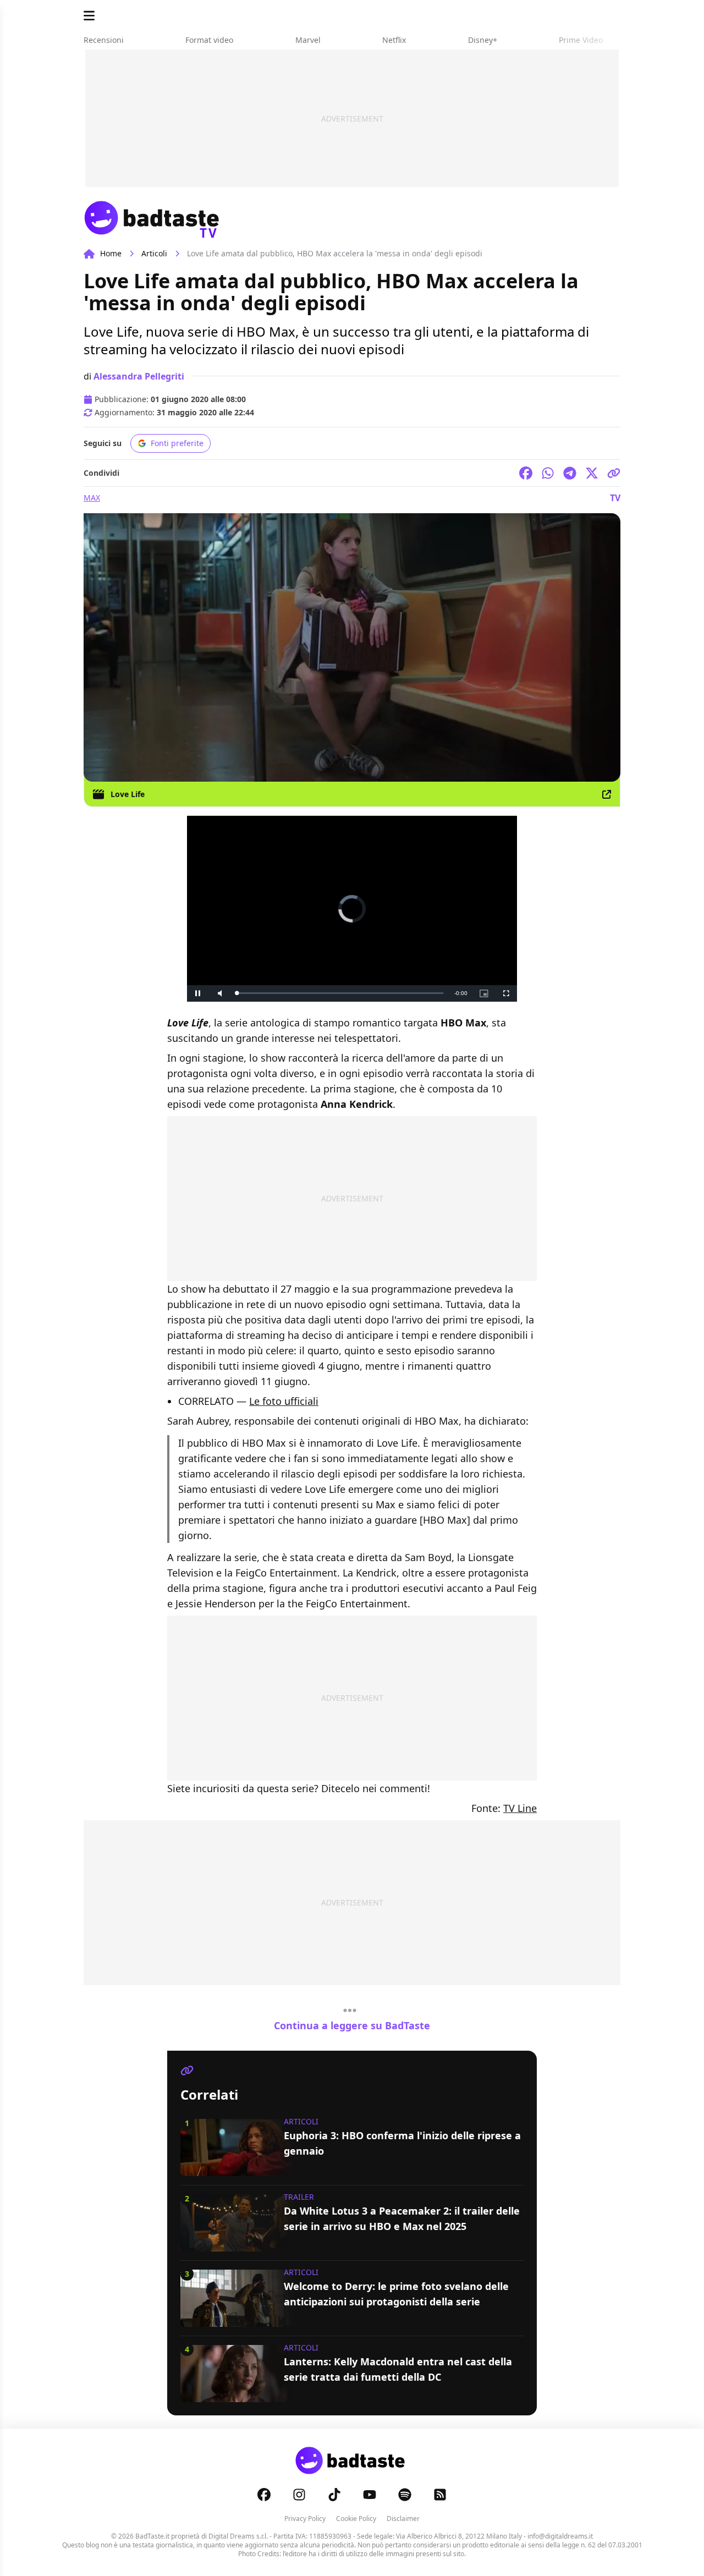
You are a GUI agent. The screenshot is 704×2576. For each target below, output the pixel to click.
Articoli (154, 253)
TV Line (520, 1808)
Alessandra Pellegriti (139, 376)
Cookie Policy (356, 2519)
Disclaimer (403, 2519)
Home (111, 253)
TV (615, 498)
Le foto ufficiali (284, 1401)
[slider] (340, 993)
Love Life (128, 794)
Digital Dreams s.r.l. (238, 2536)
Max (92, 498)
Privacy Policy (305, 2519)
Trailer (299, 2197)
